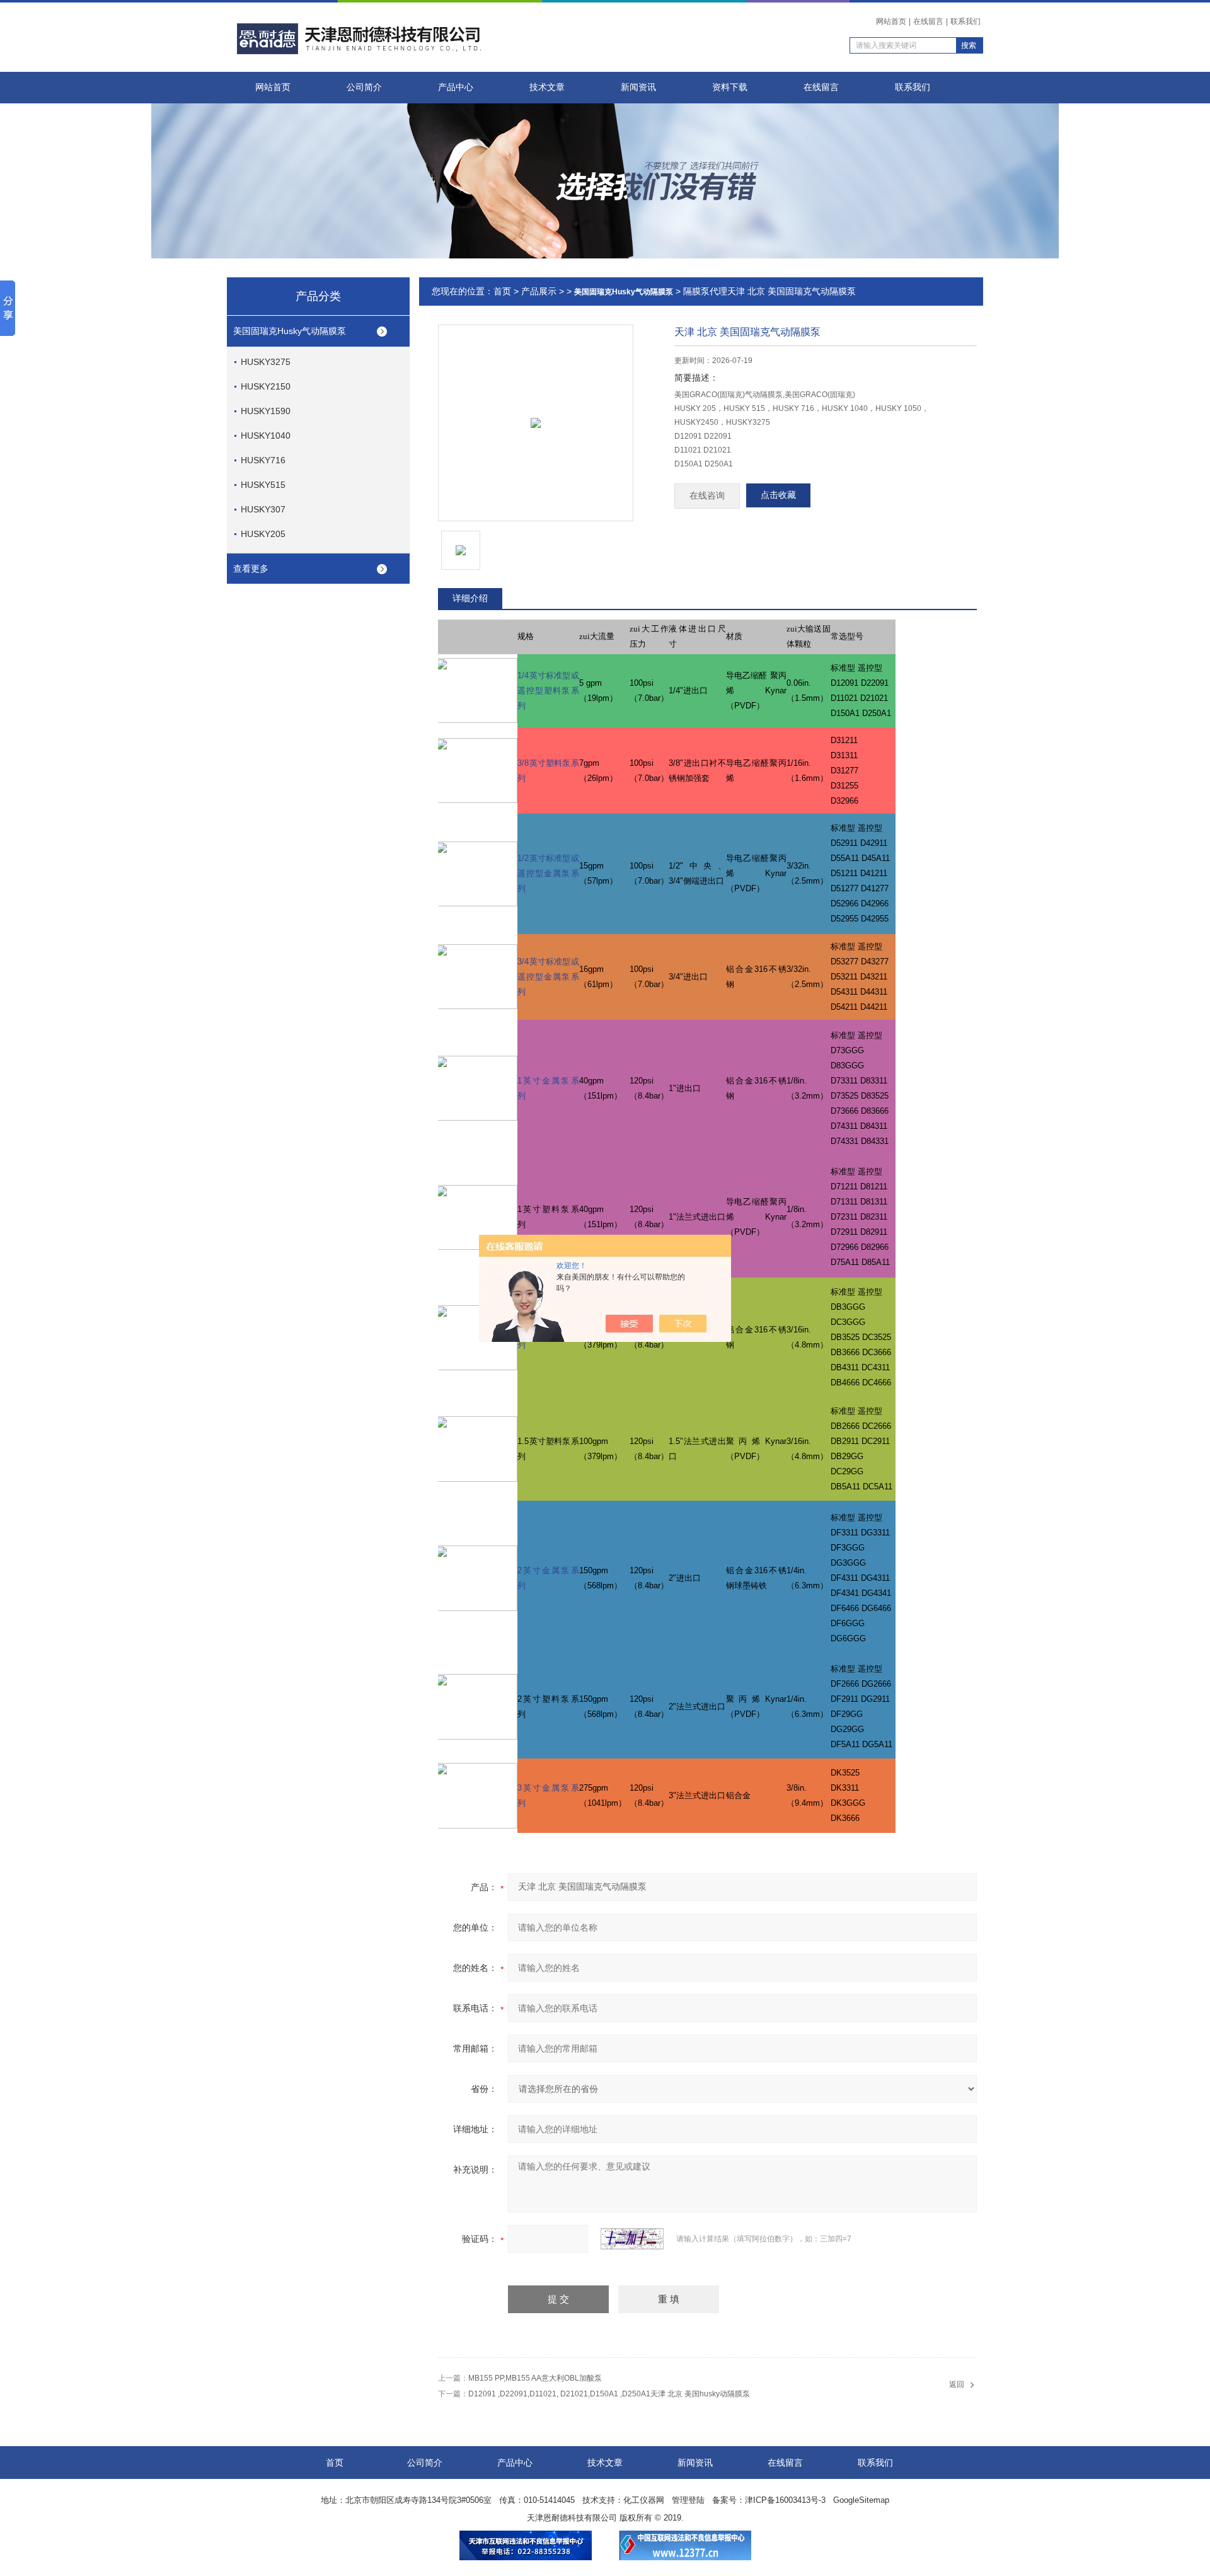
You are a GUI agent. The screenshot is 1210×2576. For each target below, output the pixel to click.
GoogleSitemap (861, 2500)
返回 (957, 2384)
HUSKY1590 (266, 411)
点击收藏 (778, 495)
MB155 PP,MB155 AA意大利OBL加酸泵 (535, 2378)
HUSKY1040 (266, 436)
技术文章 (547, 87)
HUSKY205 (263, 534)
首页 (502, 291)
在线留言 (928, 21)
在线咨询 (707, 496)
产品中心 (456, 87)
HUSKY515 (263, 485)
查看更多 (251, 569)
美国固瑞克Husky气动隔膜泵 (290, 331)
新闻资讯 (638, 87)
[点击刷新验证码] (632, 2239)
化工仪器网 (644, 2500)
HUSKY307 (263, 509)
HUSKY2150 (266, 386)
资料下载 (730, 87)
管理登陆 (688, 2500)
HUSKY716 (263, 460)
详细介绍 (470, 598)
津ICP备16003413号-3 (785, 2500)
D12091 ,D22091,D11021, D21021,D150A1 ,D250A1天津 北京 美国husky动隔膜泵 (609, 2394)
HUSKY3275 (266, 362)
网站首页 (891, 21)
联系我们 (965, 21)
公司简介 (364, 87)
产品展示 (539, 291)
